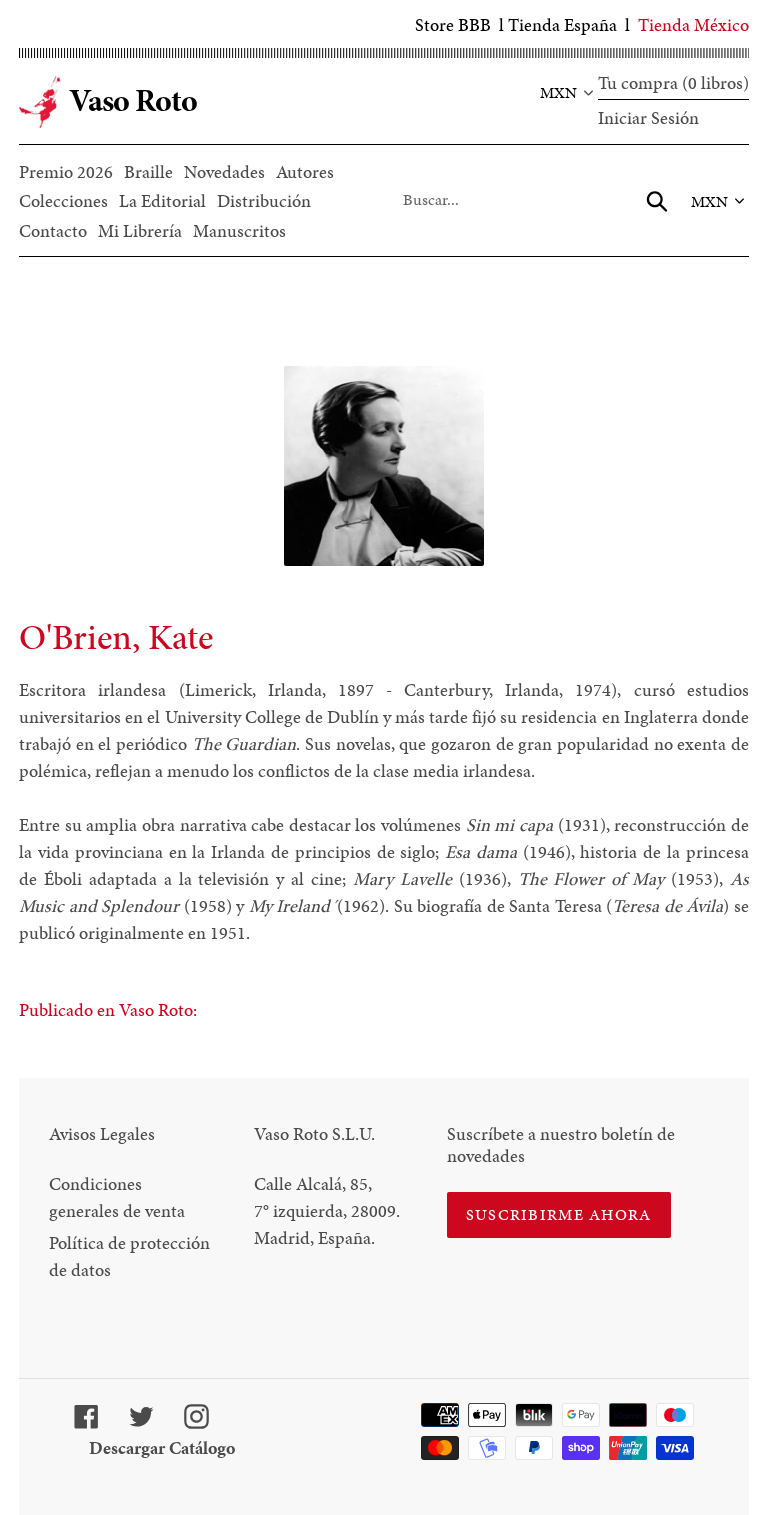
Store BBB (453, 24)
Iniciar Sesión (648, 117)
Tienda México (693, 24)
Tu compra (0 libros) (673, 82)
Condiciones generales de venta (117, 1197)
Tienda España (562, 24)
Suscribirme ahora (559, 1214)
